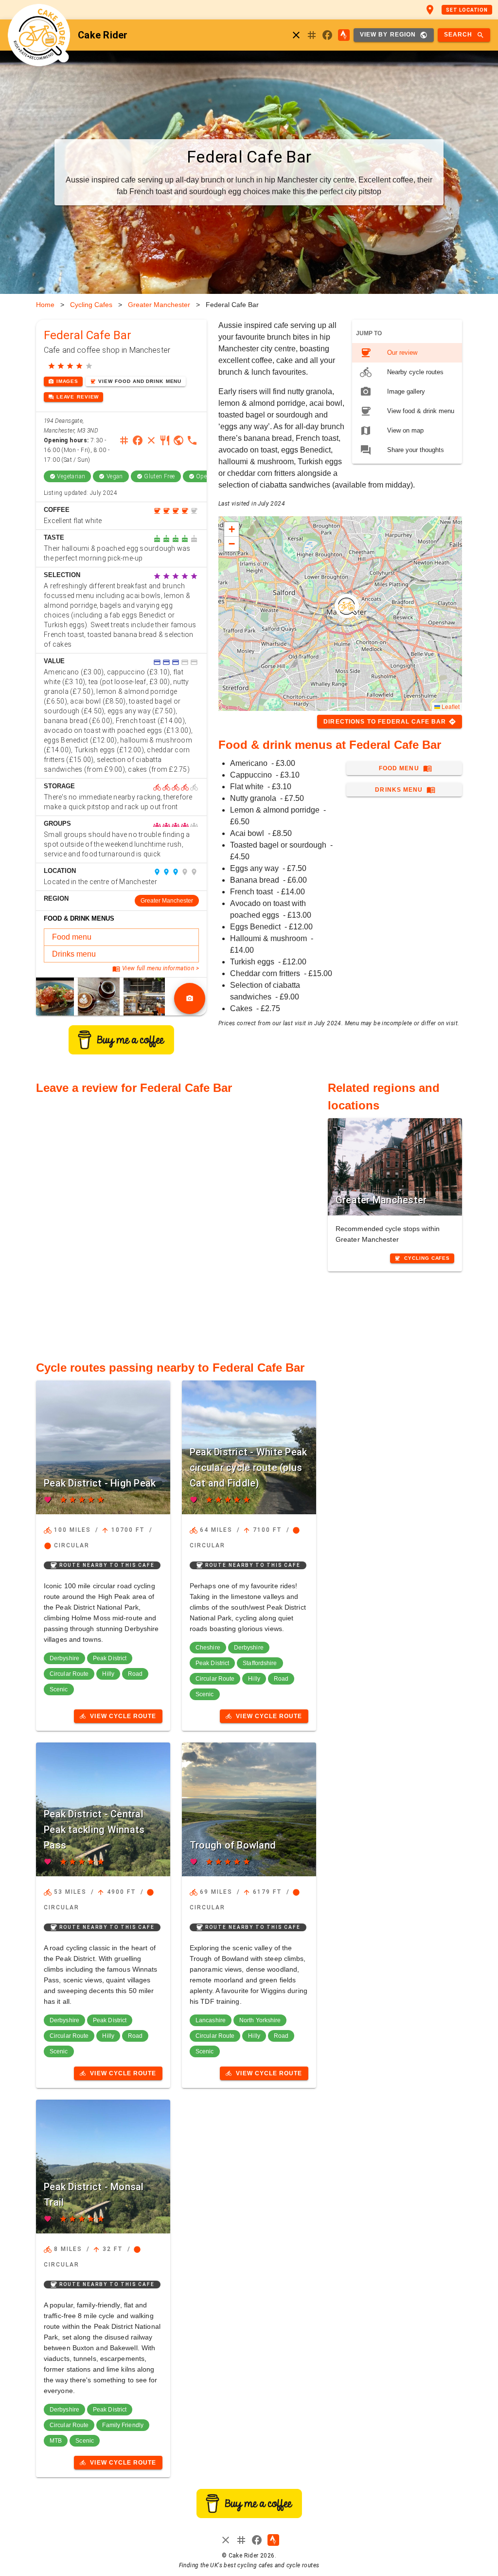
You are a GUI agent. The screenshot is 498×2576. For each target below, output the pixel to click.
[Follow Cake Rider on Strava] (344, 35)
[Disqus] (176, 1222)
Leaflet (450, 706)
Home (45, 305)
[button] (347, 606)
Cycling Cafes (91, 305)
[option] (407, 353)
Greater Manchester (159, 305)
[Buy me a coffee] (121, 1052)
